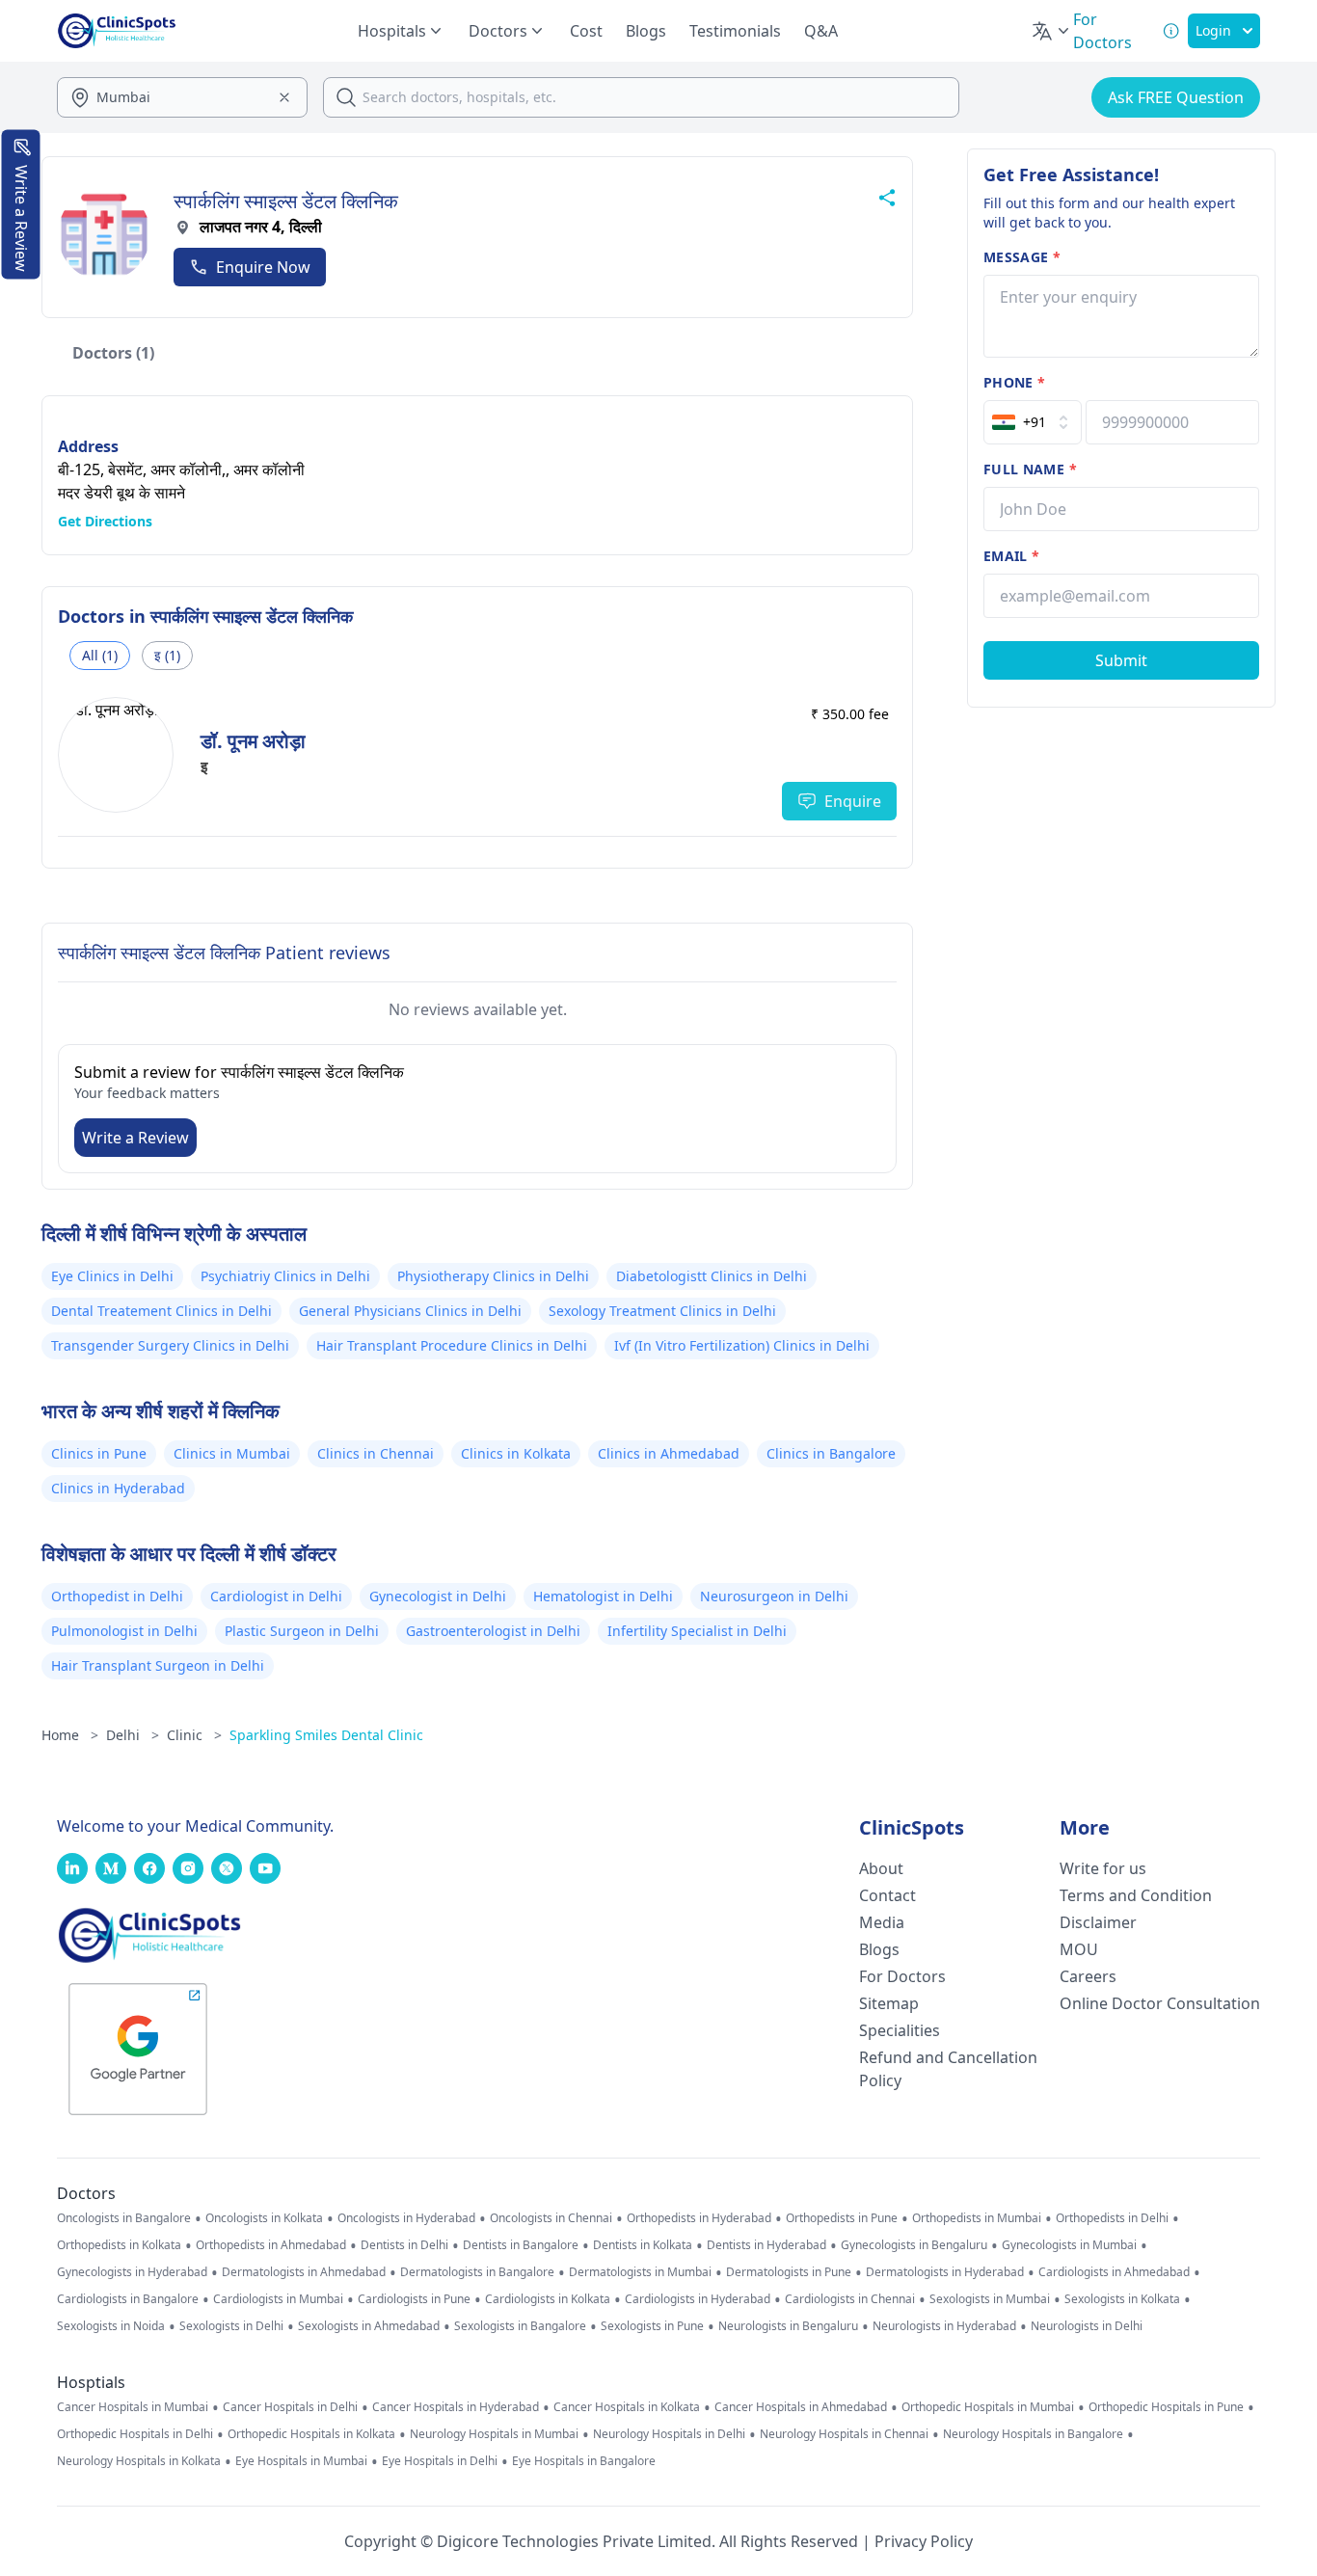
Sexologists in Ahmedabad (369, 2326)
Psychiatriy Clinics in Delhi (285, 1276)
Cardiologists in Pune (414, 2299)
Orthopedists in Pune (842, 2218)
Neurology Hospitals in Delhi (669, 2434)
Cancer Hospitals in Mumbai (133, 2407)
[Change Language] (1052, 31)
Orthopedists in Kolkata (119, 2245)
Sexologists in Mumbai (990, 2299)
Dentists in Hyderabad (766, 2245)
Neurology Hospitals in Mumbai (494, 2434)
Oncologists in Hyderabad (406, 2218)
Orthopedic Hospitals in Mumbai (988, 2407)
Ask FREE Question (1176, 97)
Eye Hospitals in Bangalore (584, 2461)
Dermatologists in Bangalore (477, 2272)
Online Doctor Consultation (1160, 2003)
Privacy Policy (924, 2541)
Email (1011, 556)
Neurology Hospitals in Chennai (844, 2434)
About (881, 1868)
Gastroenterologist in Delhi (493, 1631)
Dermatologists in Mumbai (640, 2272)
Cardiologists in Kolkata (548, 2299)
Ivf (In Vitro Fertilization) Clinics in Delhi (742, 1345)
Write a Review (135, 1138)
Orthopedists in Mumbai (977, 2218)
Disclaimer (1098, 1922)
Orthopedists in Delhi (1112, 2218)
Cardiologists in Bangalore (128, 2299)
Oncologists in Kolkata (264, 2218)
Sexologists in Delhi (231, 2326)
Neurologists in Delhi (1087, 2326)
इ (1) (167, 655)
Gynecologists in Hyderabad (132, 2272)
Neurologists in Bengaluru (788, 2326)
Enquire (853, 801)
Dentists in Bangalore (521, 2245)
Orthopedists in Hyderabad (699, 2218)
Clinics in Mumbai (232, 1453)
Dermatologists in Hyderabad (945, 2272)
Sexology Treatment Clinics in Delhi (662, 1311)
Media (882, 1922)
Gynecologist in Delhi (438, 1596)
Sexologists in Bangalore (520, 2326)
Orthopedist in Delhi (117, 1596)
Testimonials (735, 31)
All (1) (100, 655)
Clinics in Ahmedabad (669, 1453)
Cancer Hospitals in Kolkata (627, 2407)
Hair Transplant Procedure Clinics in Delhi (452, 1345)
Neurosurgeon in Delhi (774, 1596)
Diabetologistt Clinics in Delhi (712, 1276)
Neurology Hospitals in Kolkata (139, 2461)
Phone (1014, 382)
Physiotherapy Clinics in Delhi (493, 1276)
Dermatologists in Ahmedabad (304, 2272)
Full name (1030, 469)
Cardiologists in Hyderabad (698, 2299)
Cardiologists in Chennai (850, 2299)
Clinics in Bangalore (831, 1453)
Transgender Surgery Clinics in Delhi (170, 1345)
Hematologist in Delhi (603, 1596)
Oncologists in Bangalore (124, 2218)
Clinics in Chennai (376, 1453)
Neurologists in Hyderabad (944, 2326)
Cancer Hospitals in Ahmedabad (801, 2407)
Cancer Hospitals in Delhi (290, 2407)
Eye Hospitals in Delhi (440, 2461)
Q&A (821, 31)
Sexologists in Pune (652, 2326)
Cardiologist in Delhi (276, 1596)
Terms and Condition (1136, 1895)
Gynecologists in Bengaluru (914, 2245)
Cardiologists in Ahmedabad (1114, 2272)
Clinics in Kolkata (516, 1453)
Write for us (1103, 1868)
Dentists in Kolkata (643, 2245)
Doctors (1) (113, 353)
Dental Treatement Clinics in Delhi (161, 1311)
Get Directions (105, 521)
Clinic (194, 1735)
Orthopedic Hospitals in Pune (1166, 2407)
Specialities (900, 2030)
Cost (586, 31)
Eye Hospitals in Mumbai (301, 2461)
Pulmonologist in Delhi (124, 1631)
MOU (1079, 1949)
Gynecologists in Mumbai (1069, 2245)
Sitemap (889, 2003)
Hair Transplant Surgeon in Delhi (158, 1665)
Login (1213, 30)
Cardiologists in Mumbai (278, 2299)
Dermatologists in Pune (789, 2272)
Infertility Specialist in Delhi (697, 1631)
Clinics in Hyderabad (118, 1488)
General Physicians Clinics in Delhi (410, 1311)
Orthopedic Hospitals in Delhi (135, 2434)
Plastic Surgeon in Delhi (302, 1631)
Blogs (646, 31)
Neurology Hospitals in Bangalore (1033, 2434)
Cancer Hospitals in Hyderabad (456, 2407)
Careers (1088, 1976)
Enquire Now (263, 267)
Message (1022, 257)
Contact (887, 1895)
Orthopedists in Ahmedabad (271, 2245)
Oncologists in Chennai (551, 2218)
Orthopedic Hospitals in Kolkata (311, 2434)
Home (70, 1735)
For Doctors (902, 1976)
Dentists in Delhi (404, 2245)
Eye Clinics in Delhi (112, 1276)
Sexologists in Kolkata (1122, 2299)
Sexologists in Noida (111, 2326)
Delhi (133, 1735)
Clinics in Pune (99, 1453)
